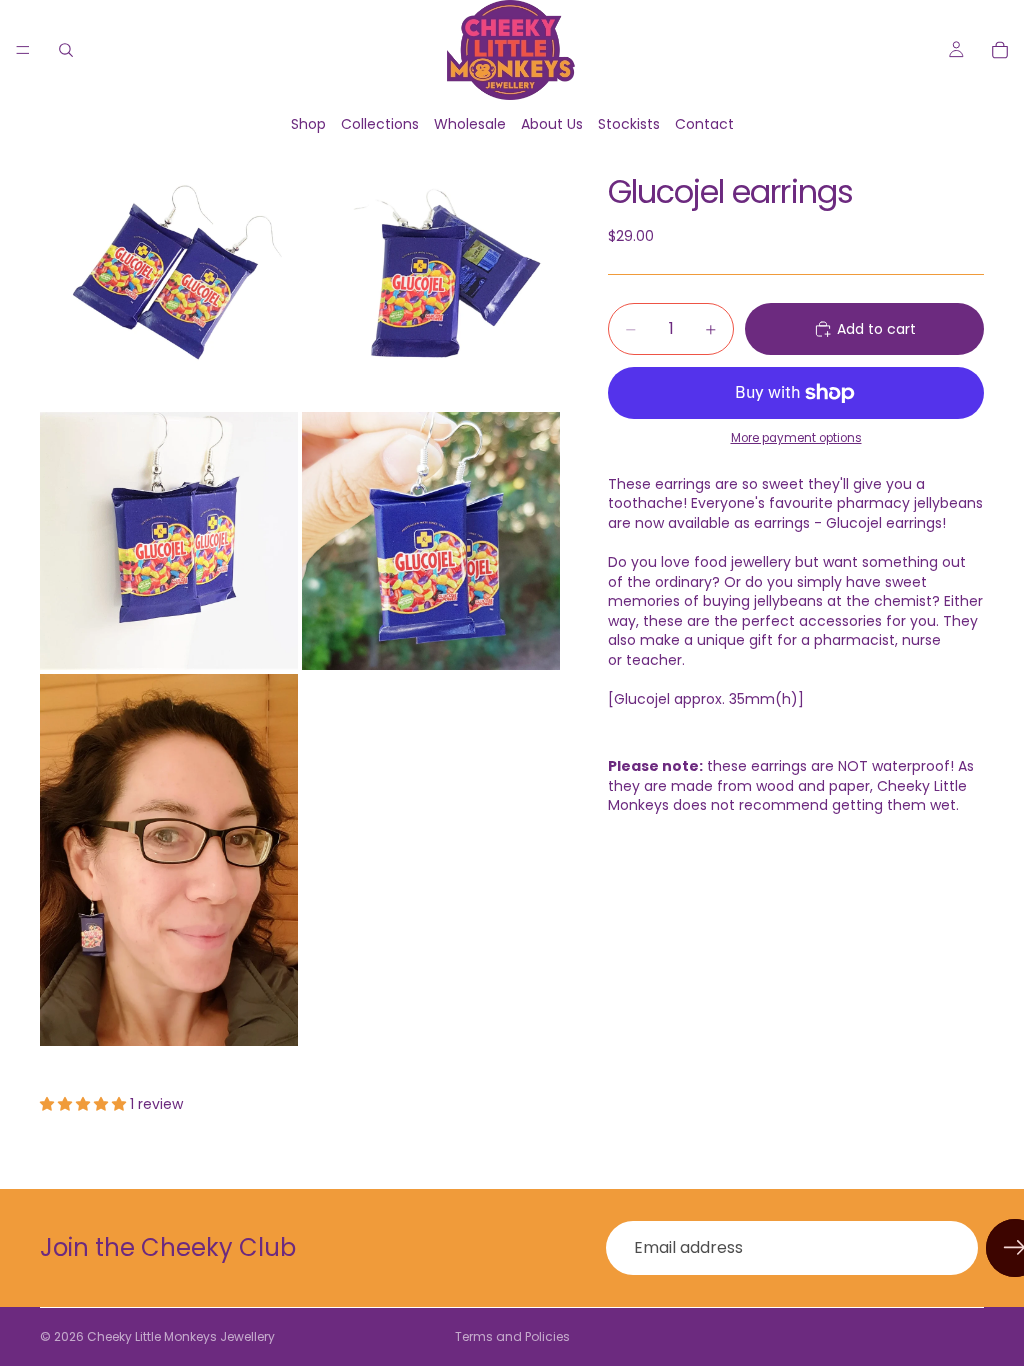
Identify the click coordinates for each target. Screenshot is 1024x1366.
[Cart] (1000, 50)
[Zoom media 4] (431, 541)
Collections (380, 124)
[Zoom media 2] (431, 279)
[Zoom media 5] (169, 860)
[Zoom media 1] (169, 279)
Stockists (629, 124)
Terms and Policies (512, 1336)
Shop (308, 124)
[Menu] (23, 50)
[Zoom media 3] (169, 541)
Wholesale (470, 124)
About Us (552, 124)
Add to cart (876, 329)
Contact (704, 124)
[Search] (66, 50)
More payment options (796, 438)
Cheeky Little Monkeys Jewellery (181, 1336)
